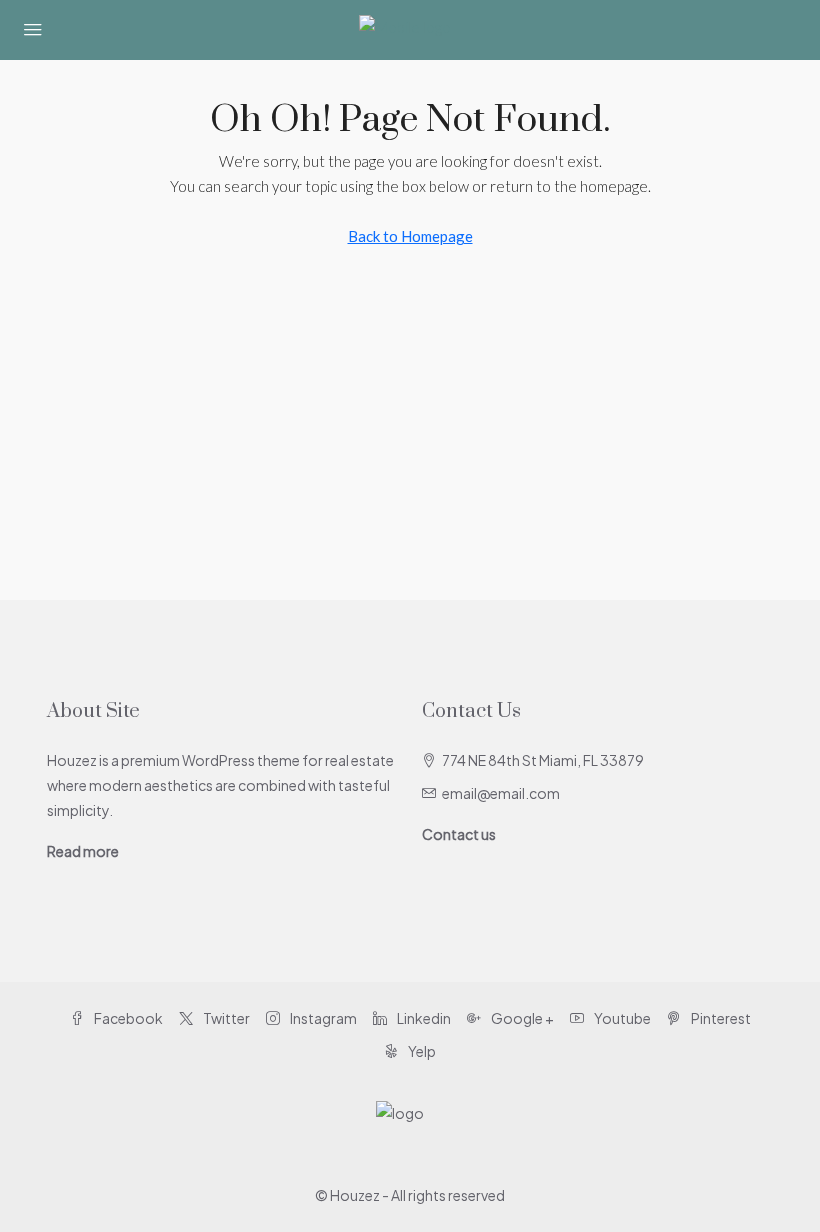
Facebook (127, 1018)
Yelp (421, 1051)
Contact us (459, 834)
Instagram (322, 1018)
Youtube (621, 1018)
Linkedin (423, 1018)
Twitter (225, 1018)
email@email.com (501, 793)
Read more (83, 851)
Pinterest (720, 1018)
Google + (521, 1018)
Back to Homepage (410, 236)
